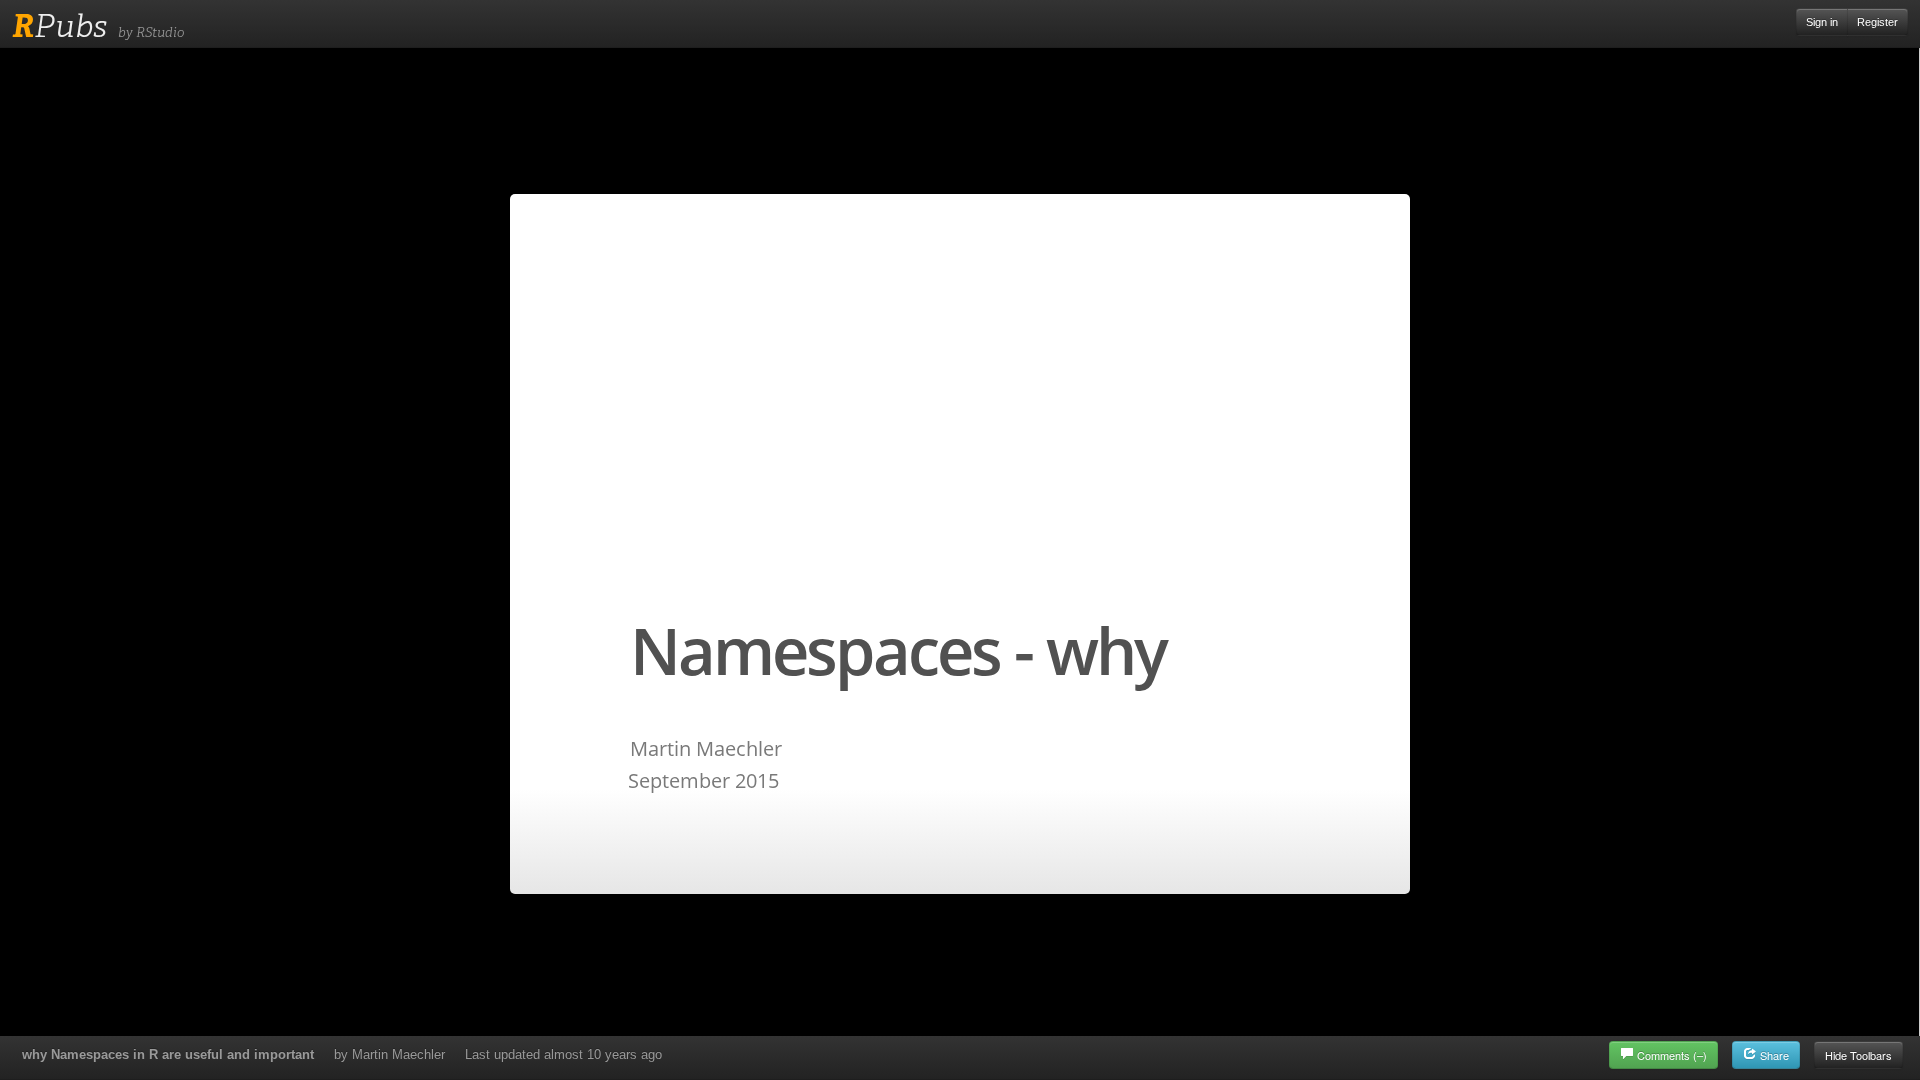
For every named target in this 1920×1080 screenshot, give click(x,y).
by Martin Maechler (389, 1054)
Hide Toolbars (1858, 1055)
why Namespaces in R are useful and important (168, 1054)
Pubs (59, 26)
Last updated (563, 1054)
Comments (1672, 1055)
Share (1773, 1055)
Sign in (1822, 22)
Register (1877, 22)
